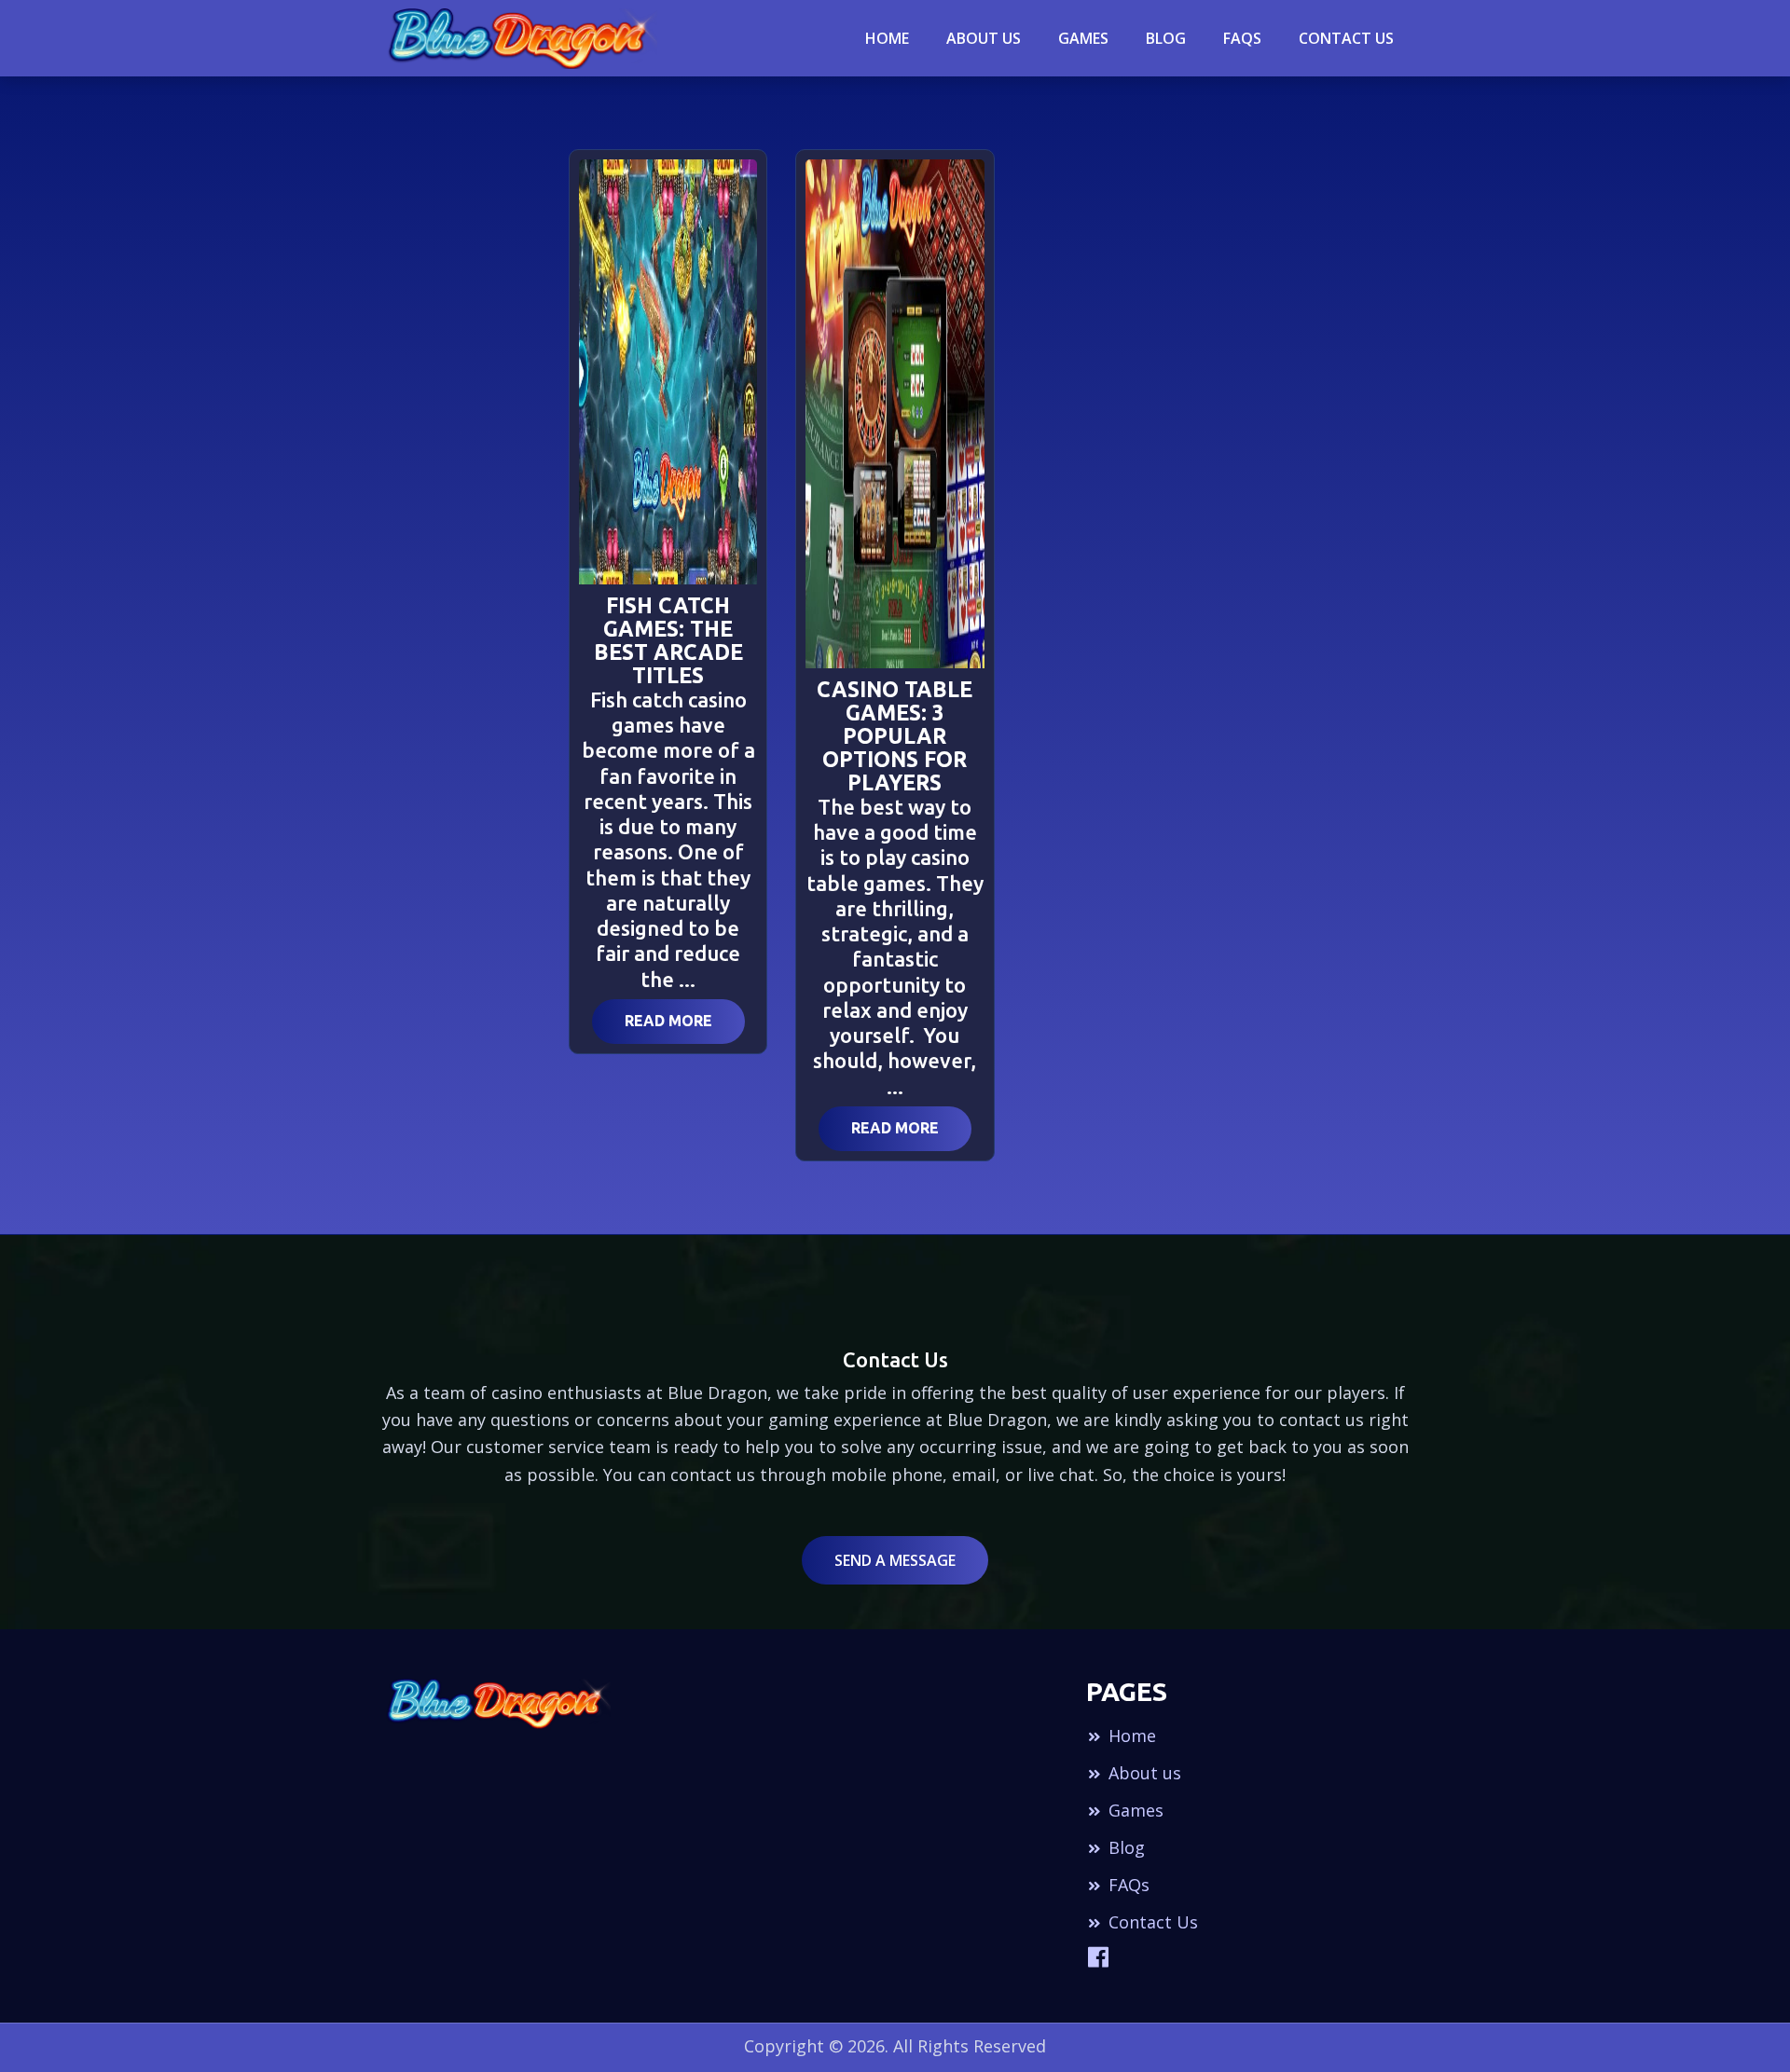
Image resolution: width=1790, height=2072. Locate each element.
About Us (984, 38)
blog (1166, 38)
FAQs (1127, 1885)
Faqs (1242, 38)
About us (1143, 1773)
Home (887, 38)
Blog (1124, 1847)
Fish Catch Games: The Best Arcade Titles (668, 640)
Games (1083, 38)
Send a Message (895, 1560)
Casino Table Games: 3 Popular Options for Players (895, 736)
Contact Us (1346, 38)
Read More (668, 1021)
